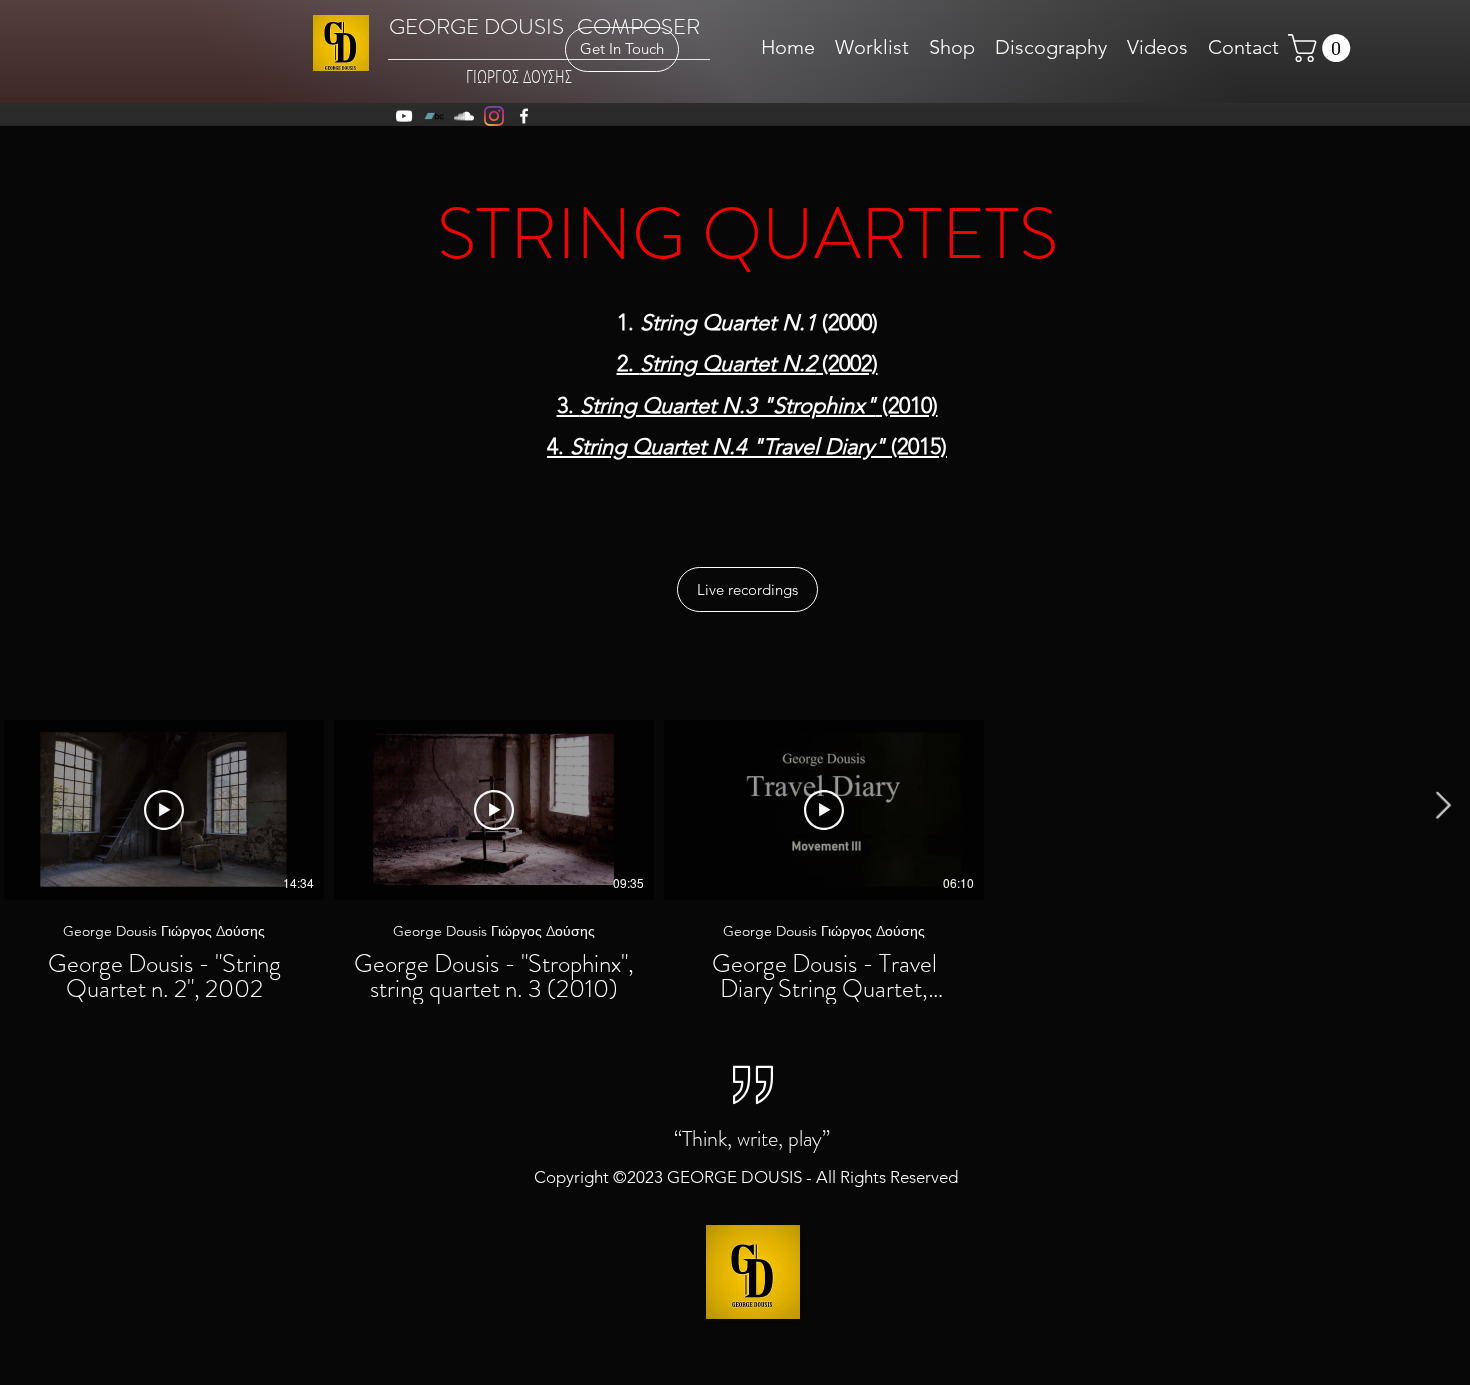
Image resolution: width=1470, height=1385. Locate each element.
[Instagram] (494, 116)
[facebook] (524, 116)
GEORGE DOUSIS (476, 26)
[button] (1322, 48)
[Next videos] (1442, 806)
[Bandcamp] (434, 116)
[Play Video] (164, 810)
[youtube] (404, 116)
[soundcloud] (464, 116)
